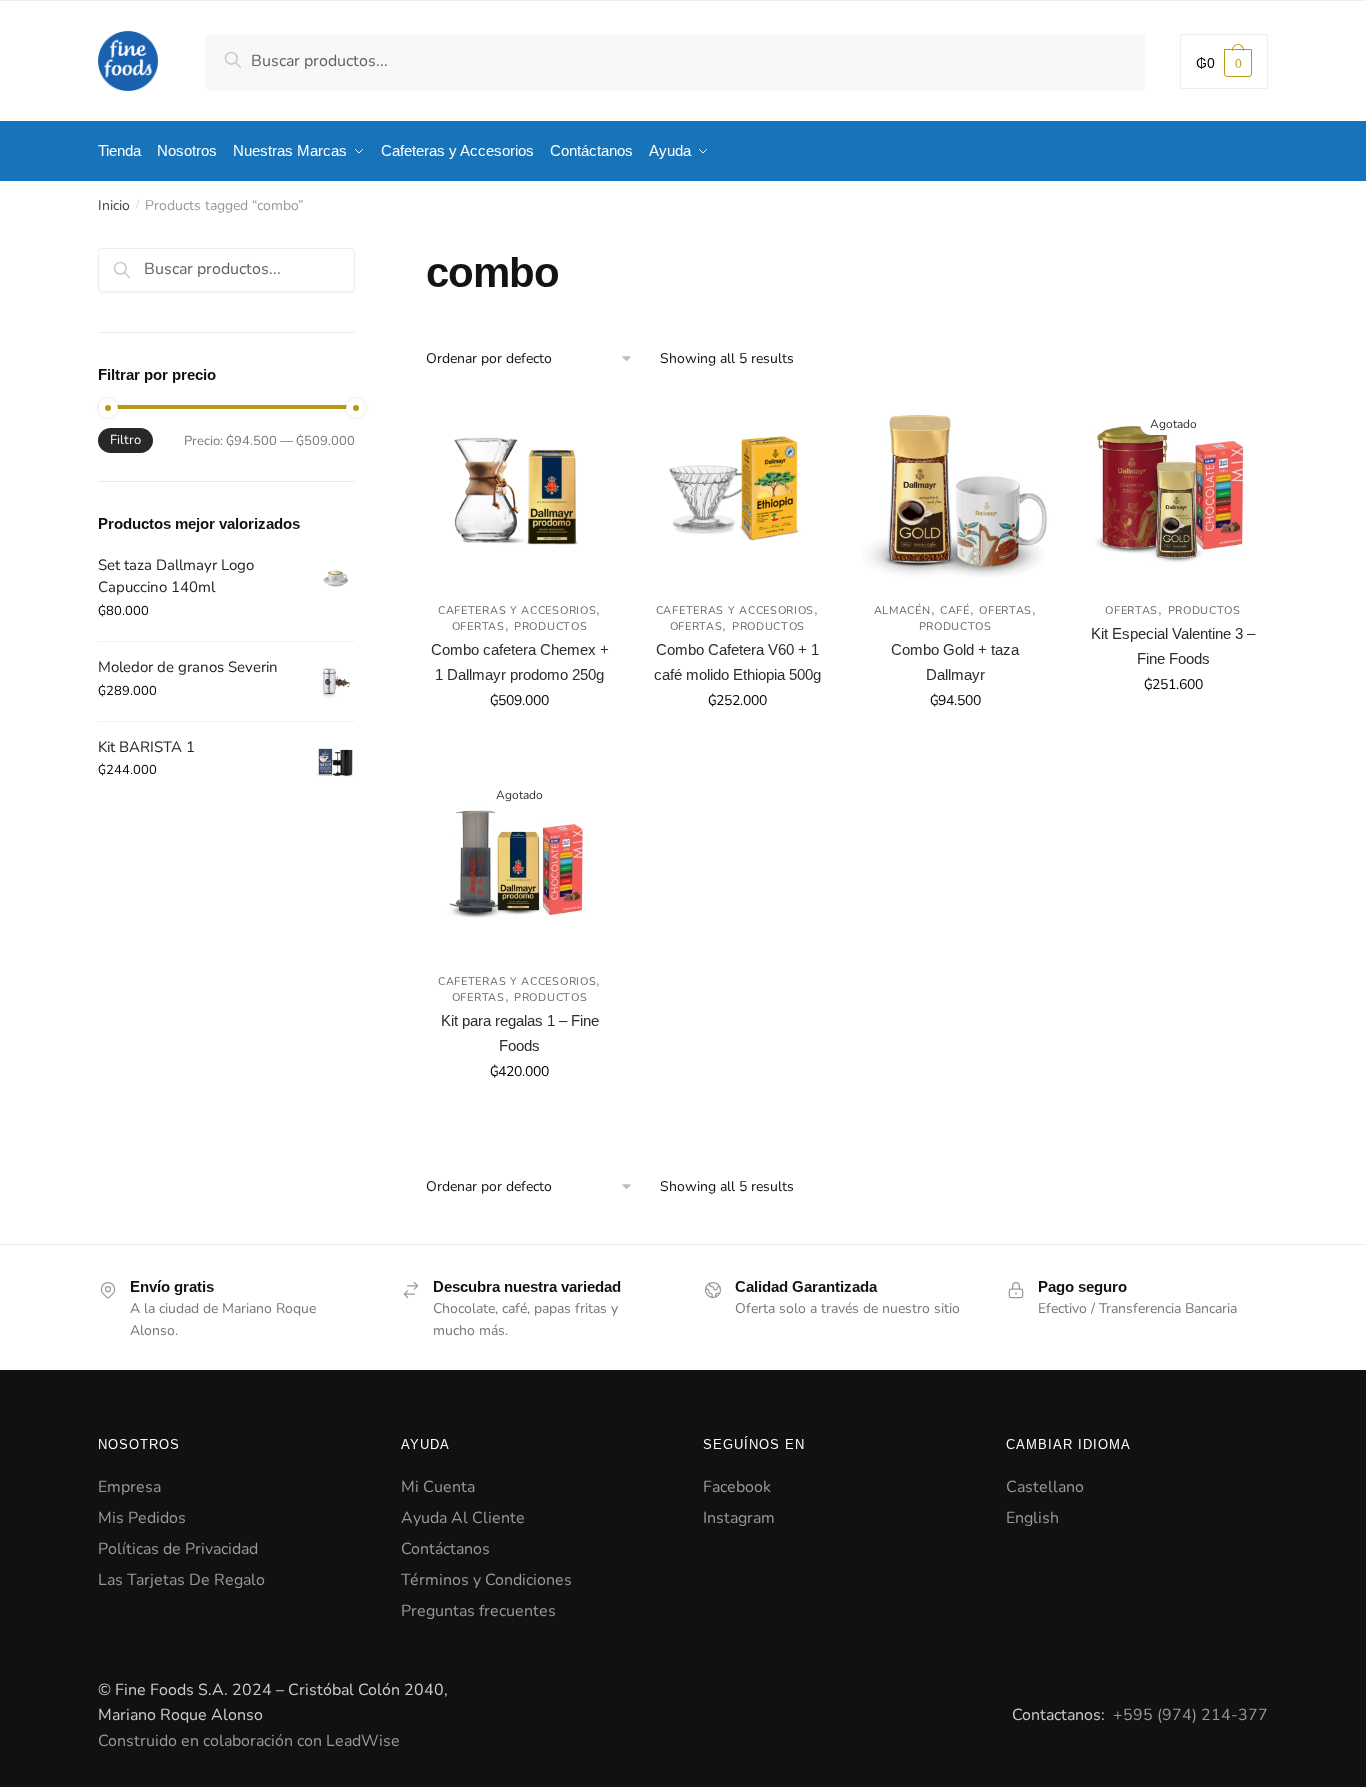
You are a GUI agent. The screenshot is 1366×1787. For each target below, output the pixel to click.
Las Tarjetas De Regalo (181, 1580)
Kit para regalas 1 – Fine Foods (520, 1032)
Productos (550, 626)
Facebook (737, 1487)
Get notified (1173, 744)
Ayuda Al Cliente (463, 1518)
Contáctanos (445, 1549)
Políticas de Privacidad (178, 1549)
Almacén (902, 610)
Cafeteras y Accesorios (517, 610)
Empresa (129, 1487)
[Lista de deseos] (583, 427)
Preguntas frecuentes (478, 1611)
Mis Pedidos (142, 1518)
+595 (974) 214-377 (1190, 1715)
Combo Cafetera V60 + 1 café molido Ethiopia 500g (737, 661)
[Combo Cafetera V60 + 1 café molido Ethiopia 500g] (737, 491)
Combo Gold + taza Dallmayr (955, 661)
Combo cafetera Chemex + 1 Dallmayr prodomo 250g (520, 661)
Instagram (739, 1518)
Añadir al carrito (519, 744)
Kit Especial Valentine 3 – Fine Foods (1173, 645)
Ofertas (478, 626)
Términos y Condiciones (486, 1580)
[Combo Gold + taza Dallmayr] (955, 491)
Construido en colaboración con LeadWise (249, 1741)
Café (955, 610)
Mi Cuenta (438, 1487)
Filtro (125, 440)
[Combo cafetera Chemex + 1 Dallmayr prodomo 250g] (520, 491)
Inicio (114, 205)
